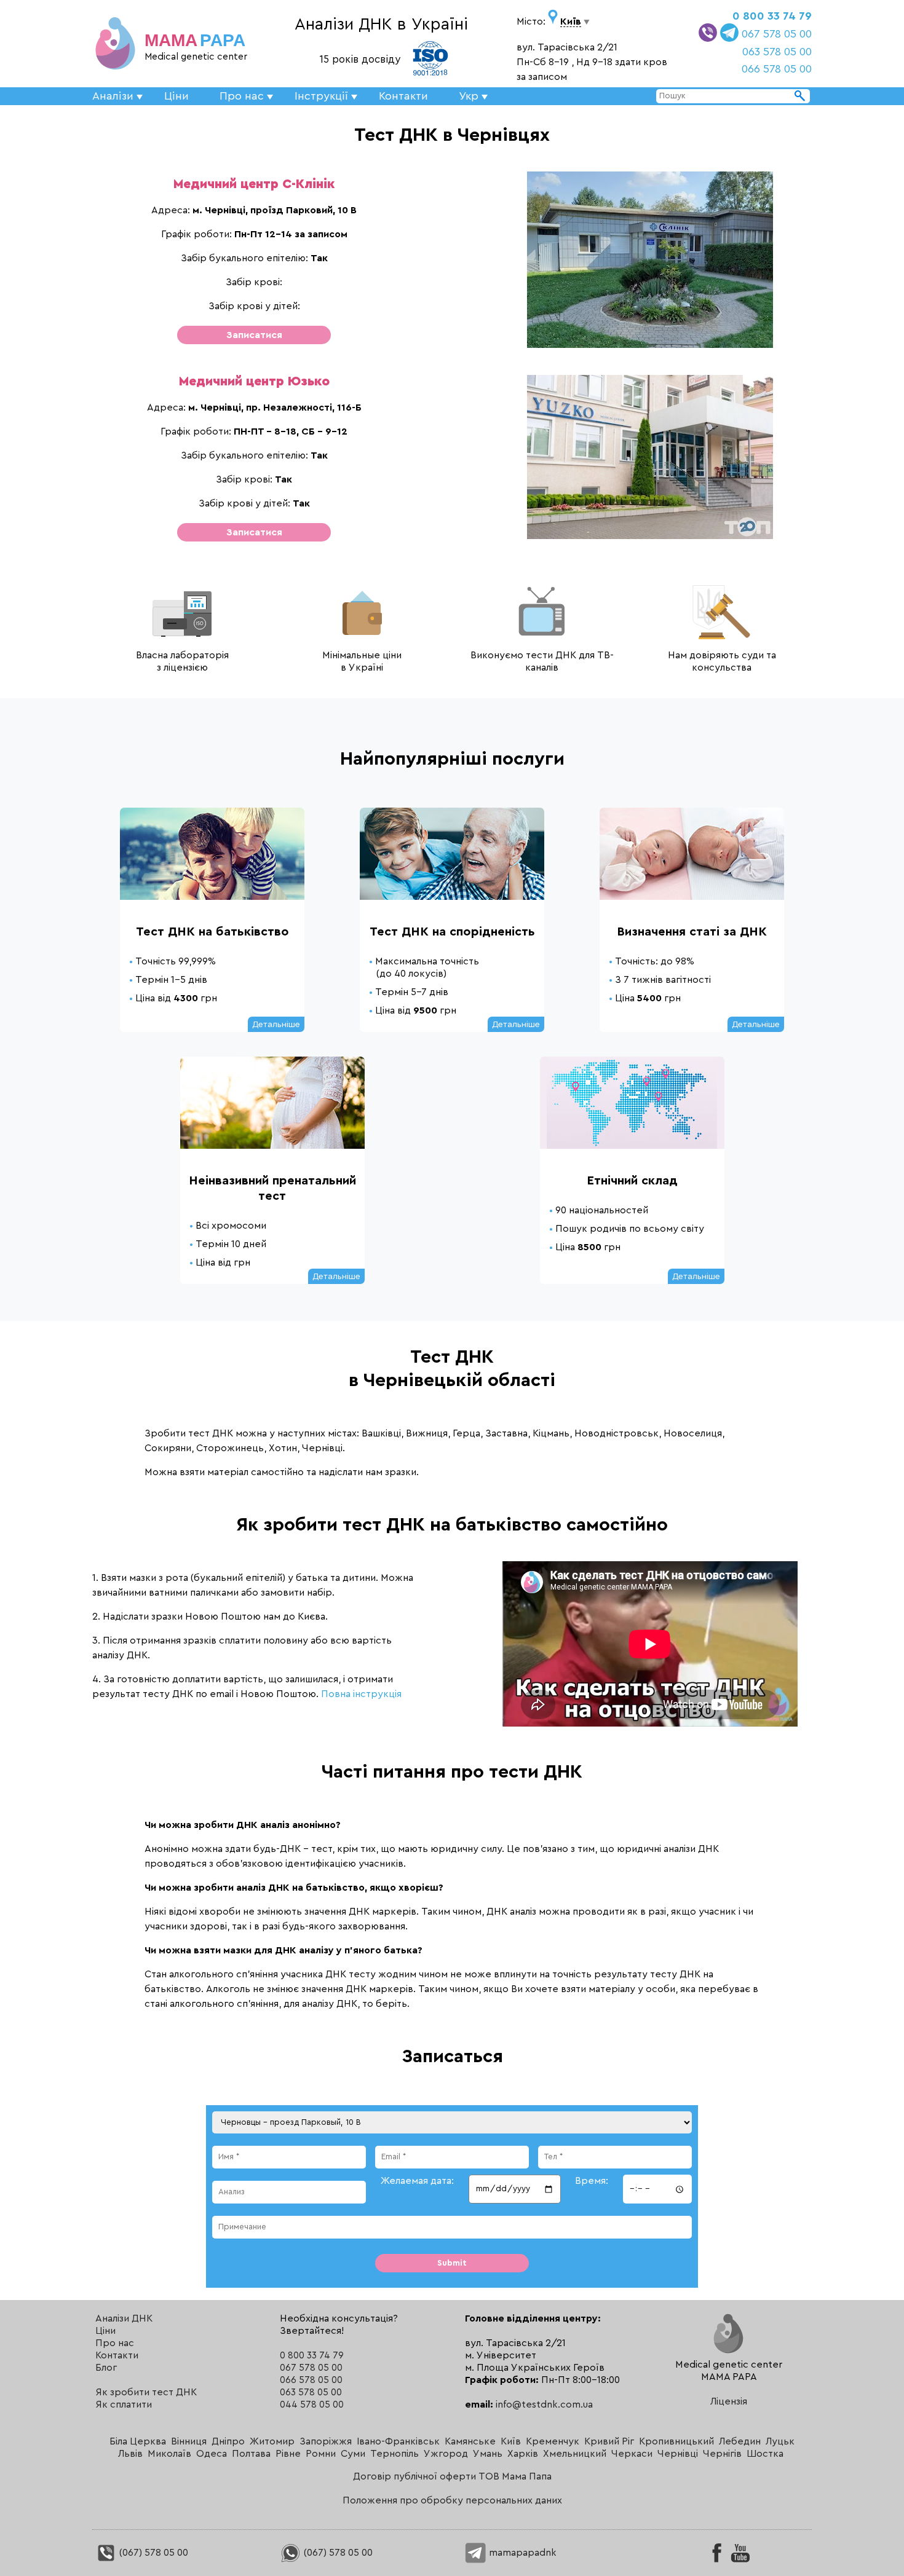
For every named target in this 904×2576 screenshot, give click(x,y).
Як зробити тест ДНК (146, 2392)
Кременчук (553, 2441)
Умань (488, 2454)
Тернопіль (395, 2454)
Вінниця (189, 2441)
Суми (353, 2454)
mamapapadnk (521, 2553)
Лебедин (740, 2441)
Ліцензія (729, 2401)
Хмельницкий (575, 2454)
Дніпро (228, 2441)
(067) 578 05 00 (153, 2553)
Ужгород (446, 2454)
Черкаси (632, 2454)
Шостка (765, 2454)
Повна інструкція (361, 1694)
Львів (130, 2454)
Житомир (272, 2441)
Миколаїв (169, 2454)
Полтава (251, 2454)
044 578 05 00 (312, 2405)
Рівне (288, 2454)
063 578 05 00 (777, 52)
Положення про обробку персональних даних (452, 2500)
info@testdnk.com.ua (544, 2405)
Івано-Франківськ (398, 2441)
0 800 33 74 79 (772, 16)
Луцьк (780, 2441)
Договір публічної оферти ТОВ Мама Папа (452, 2476)
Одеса (212, 2454)
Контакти (403, 96)
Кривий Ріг (609, 2441)
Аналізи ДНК (124, 2318)
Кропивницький (676, 2441)
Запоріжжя (326, 2441)
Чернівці (678, 2454)
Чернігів (722, 2454)
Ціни (176, 96)
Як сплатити (124, 2405)
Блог (106, 2368)
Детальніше (276, 1024)
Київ (511, 2441)
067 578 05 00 (777, 34)
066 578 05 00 (777, 69)
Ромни (321, 2454)
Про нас (115, 2343)
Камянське (470, 2441)
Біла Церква (138, 2441)
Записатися (254, 335)
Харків (523, 2454)
